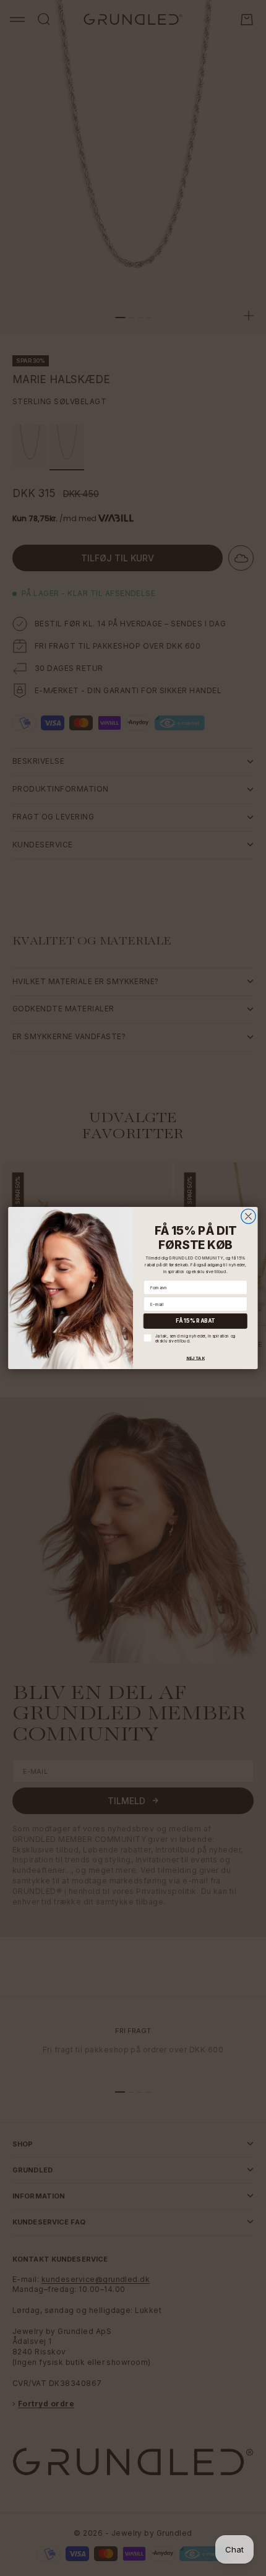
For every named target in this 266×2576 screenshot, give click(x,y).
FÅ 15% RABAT (195, 1321)
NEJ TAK (195, 1358)
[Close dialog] (249, 1216)
